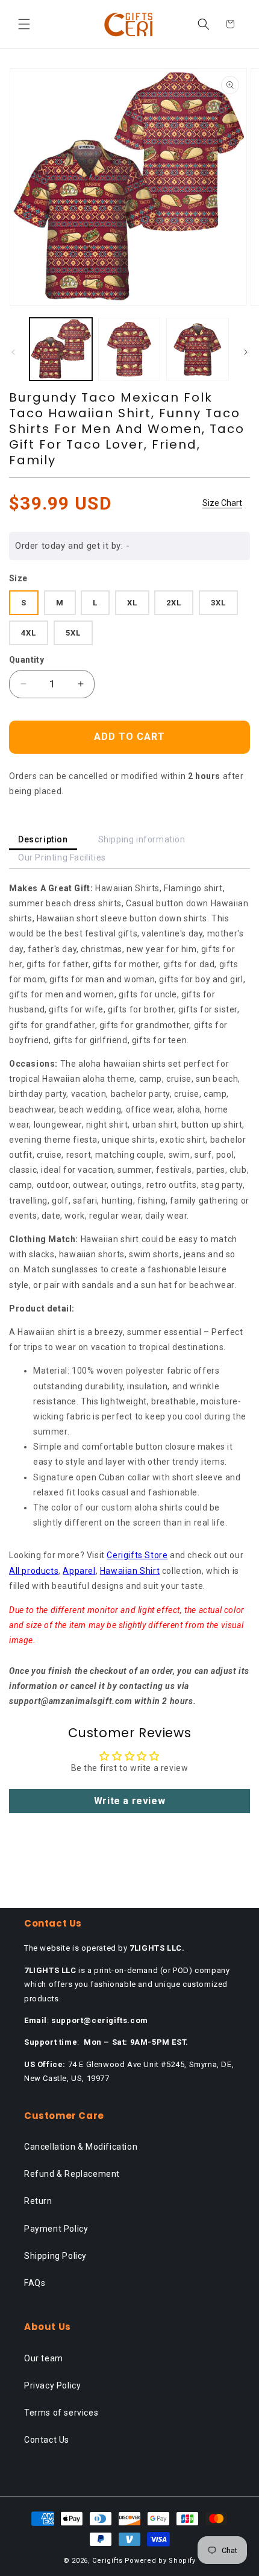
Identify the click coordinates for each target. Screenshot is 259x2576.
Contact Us (47, 2440)
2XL (174, 603)
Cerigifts (107, 2561)
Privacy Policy (52, 2385)
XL (132, 603)
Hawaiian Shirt (130, 1571)
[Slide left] (13, 352)
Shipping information (142, 839)
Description (43, 839)
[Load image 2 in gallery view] (129, 349)
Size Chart (222, 503)
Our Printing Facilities (62, 857)
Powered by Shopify (161, 2561)
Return (38, 2201)
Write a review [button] (129, 1801)
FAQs (35, 2283)
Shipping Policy (55, 2256)
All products (34, 1571)
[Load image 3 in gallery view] (198, 349)
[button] (24, 24)
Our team (44, 2358)
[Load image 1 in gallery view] (61, 349)
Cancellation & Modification (81, 2147)
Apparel (79, 1571)
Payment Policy (56, 2229)
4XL (29, 633)
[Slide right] (246, 352)
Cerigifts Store (137, 1555)
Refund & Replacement (72, 2174)
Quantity (27, 660)
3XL (218, 603)
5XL (73, 633)
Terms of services (61, 2413)
